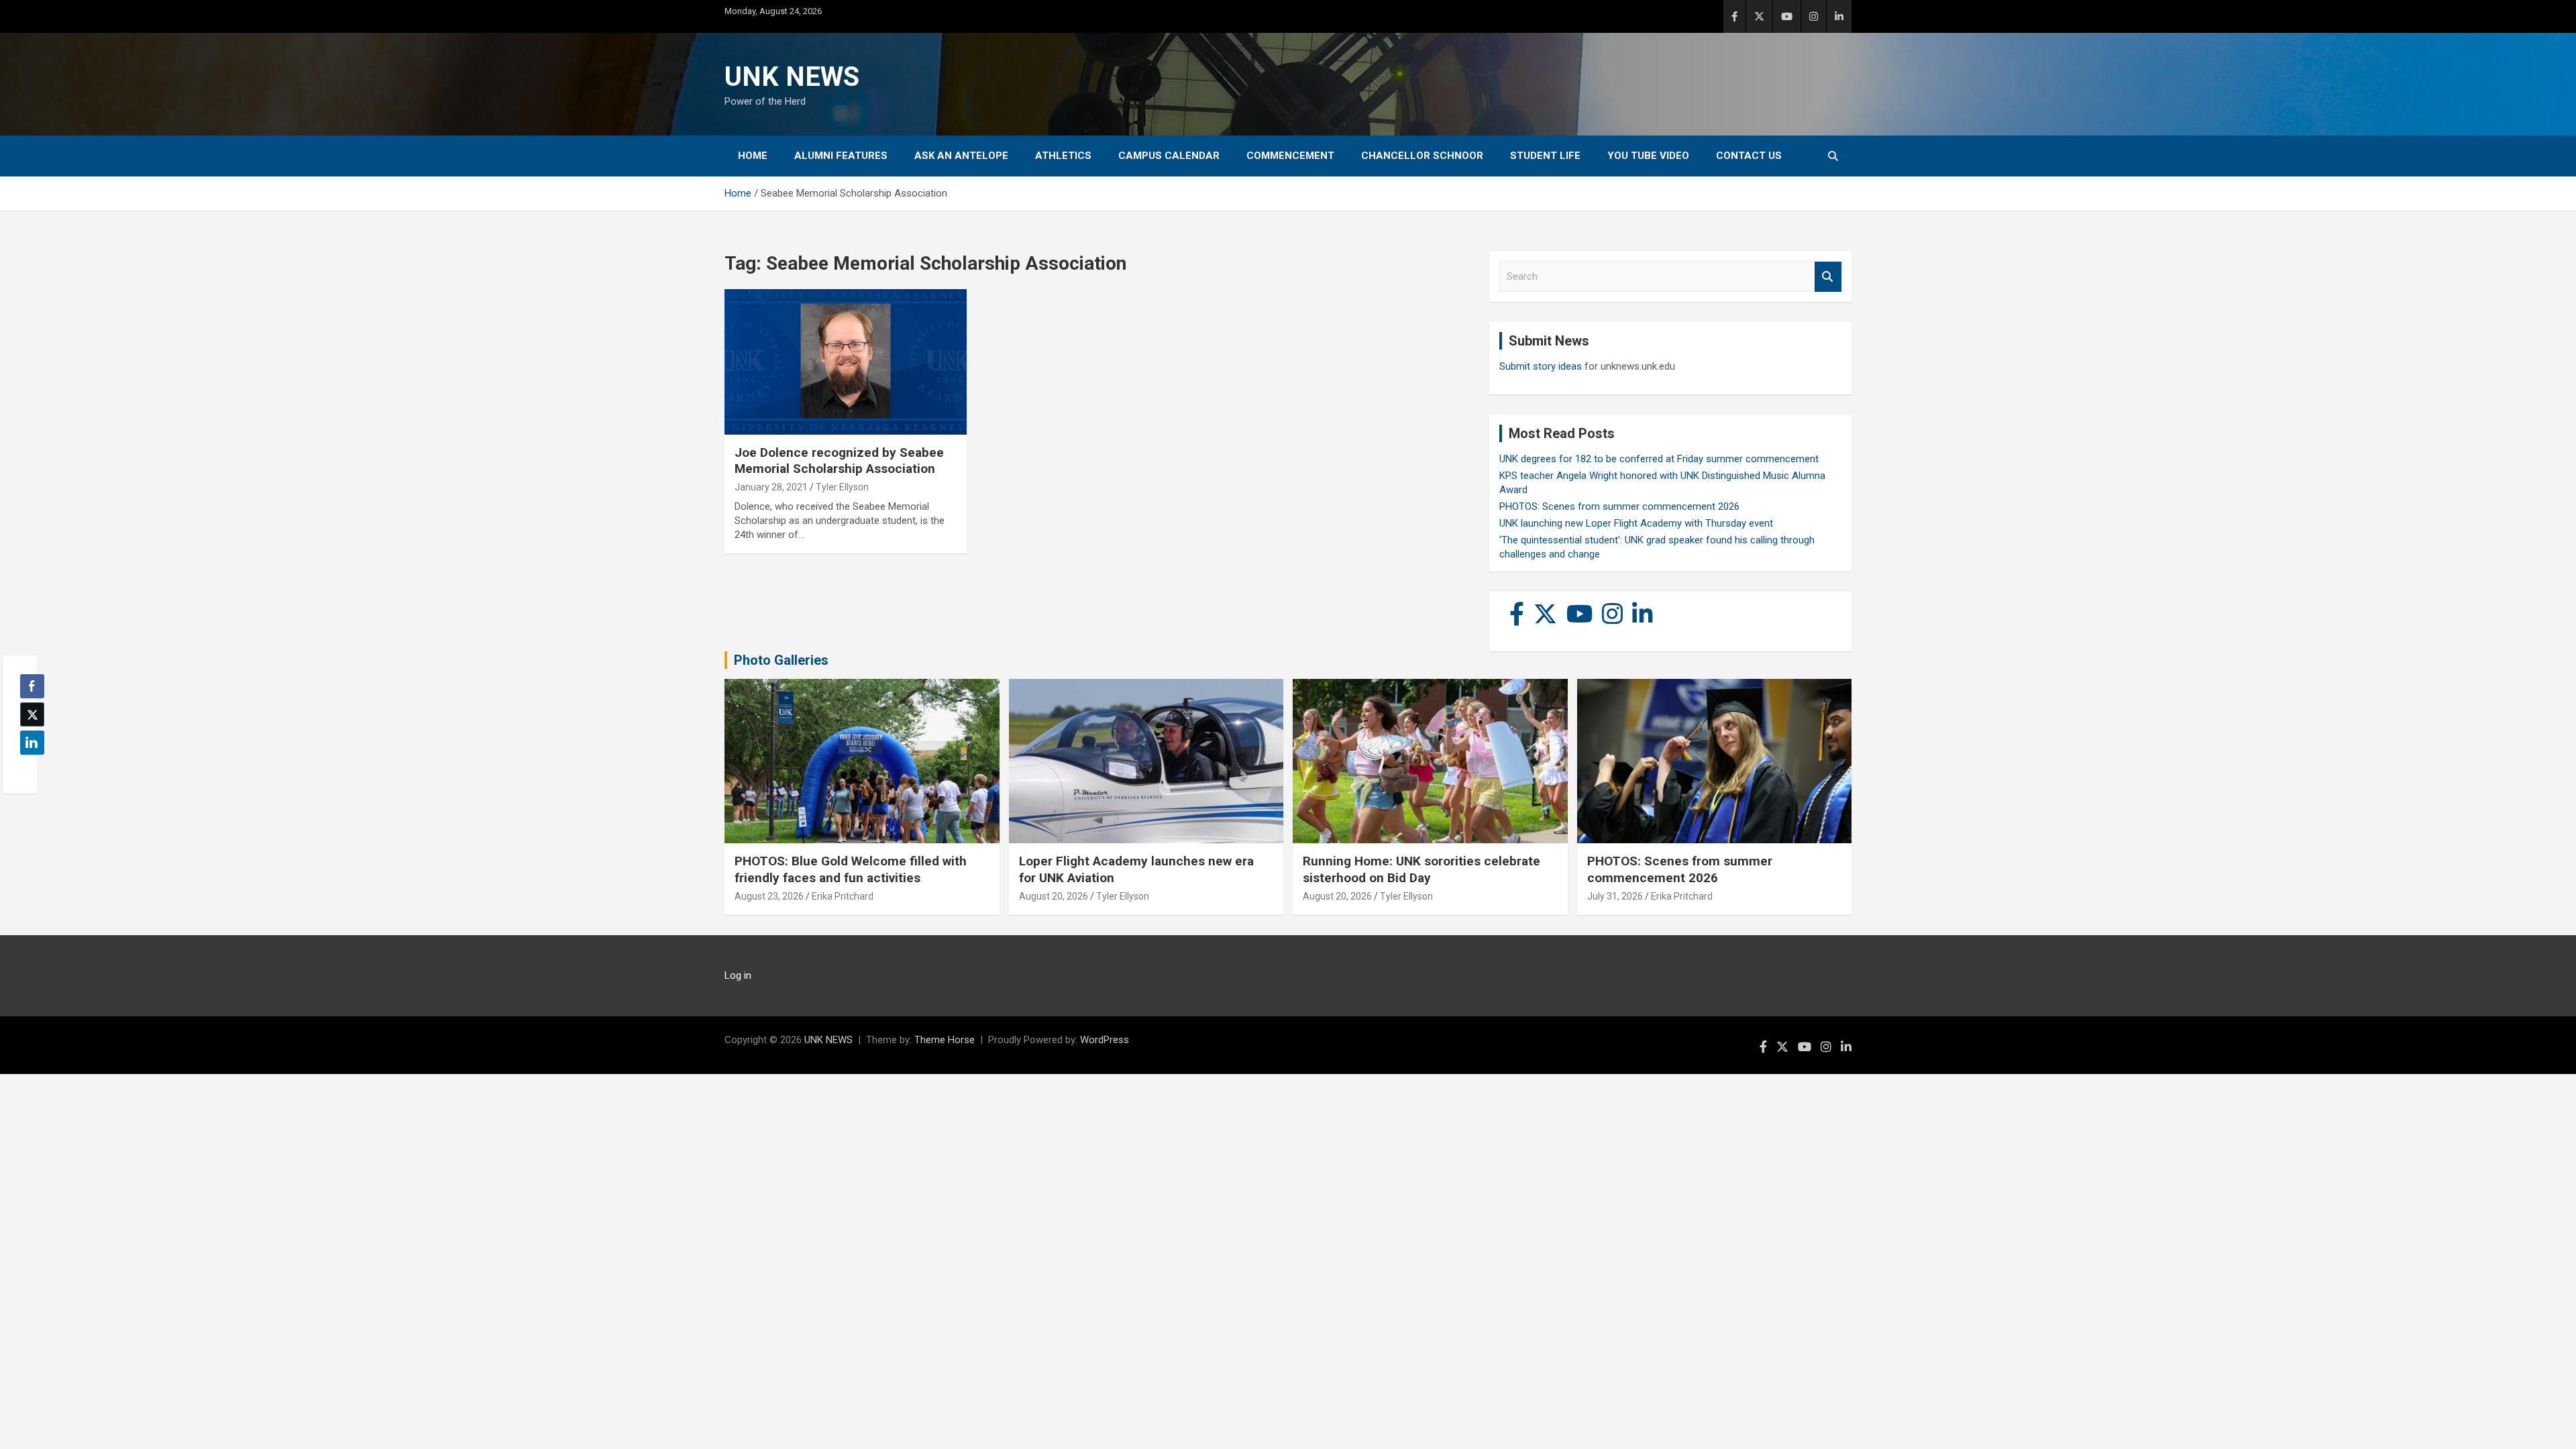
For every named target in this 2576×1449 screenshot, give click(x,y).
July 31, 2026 (1615, 896)
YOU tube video (1648, 156)
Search (1828, 277)
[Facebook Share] (32, 686)
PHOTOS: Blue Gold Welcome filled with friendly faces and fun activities (851, 869)
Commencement (1290, 156)
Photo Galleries (781, 660)
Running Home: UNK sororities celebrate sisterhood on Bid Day (1421, 869)
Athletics (1063, 156)
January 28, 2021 (771, 487)
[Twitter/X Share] (32, 714)
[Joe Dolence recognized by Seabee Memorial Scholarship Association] (846, 362)
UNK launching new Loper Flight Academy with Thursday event (1636, 523)
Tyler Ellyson (842, 487)
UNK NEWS (792, 77)
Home (753, 156)
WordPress (1105, 1040)
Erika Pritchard (843, 896)
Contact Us (1749, 156)
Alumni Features (841, 156)
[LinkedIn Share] (32, 743)
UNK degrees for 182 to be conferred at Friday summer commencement (1659, 459)
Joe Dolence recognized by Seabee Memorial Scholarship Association (839, 461)
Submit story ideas (1541, 366)
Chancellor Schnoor (1422, 156)
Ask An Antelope (961, 156)
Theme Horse (945, 1040)
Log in (738, 975)
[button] (28, 769)
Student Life (1545, 156)
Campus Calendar (1169, 156)
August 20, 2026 (1054, 896)
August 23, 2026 (769, 896)
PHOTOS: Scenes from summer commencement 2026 (1619, 506)
